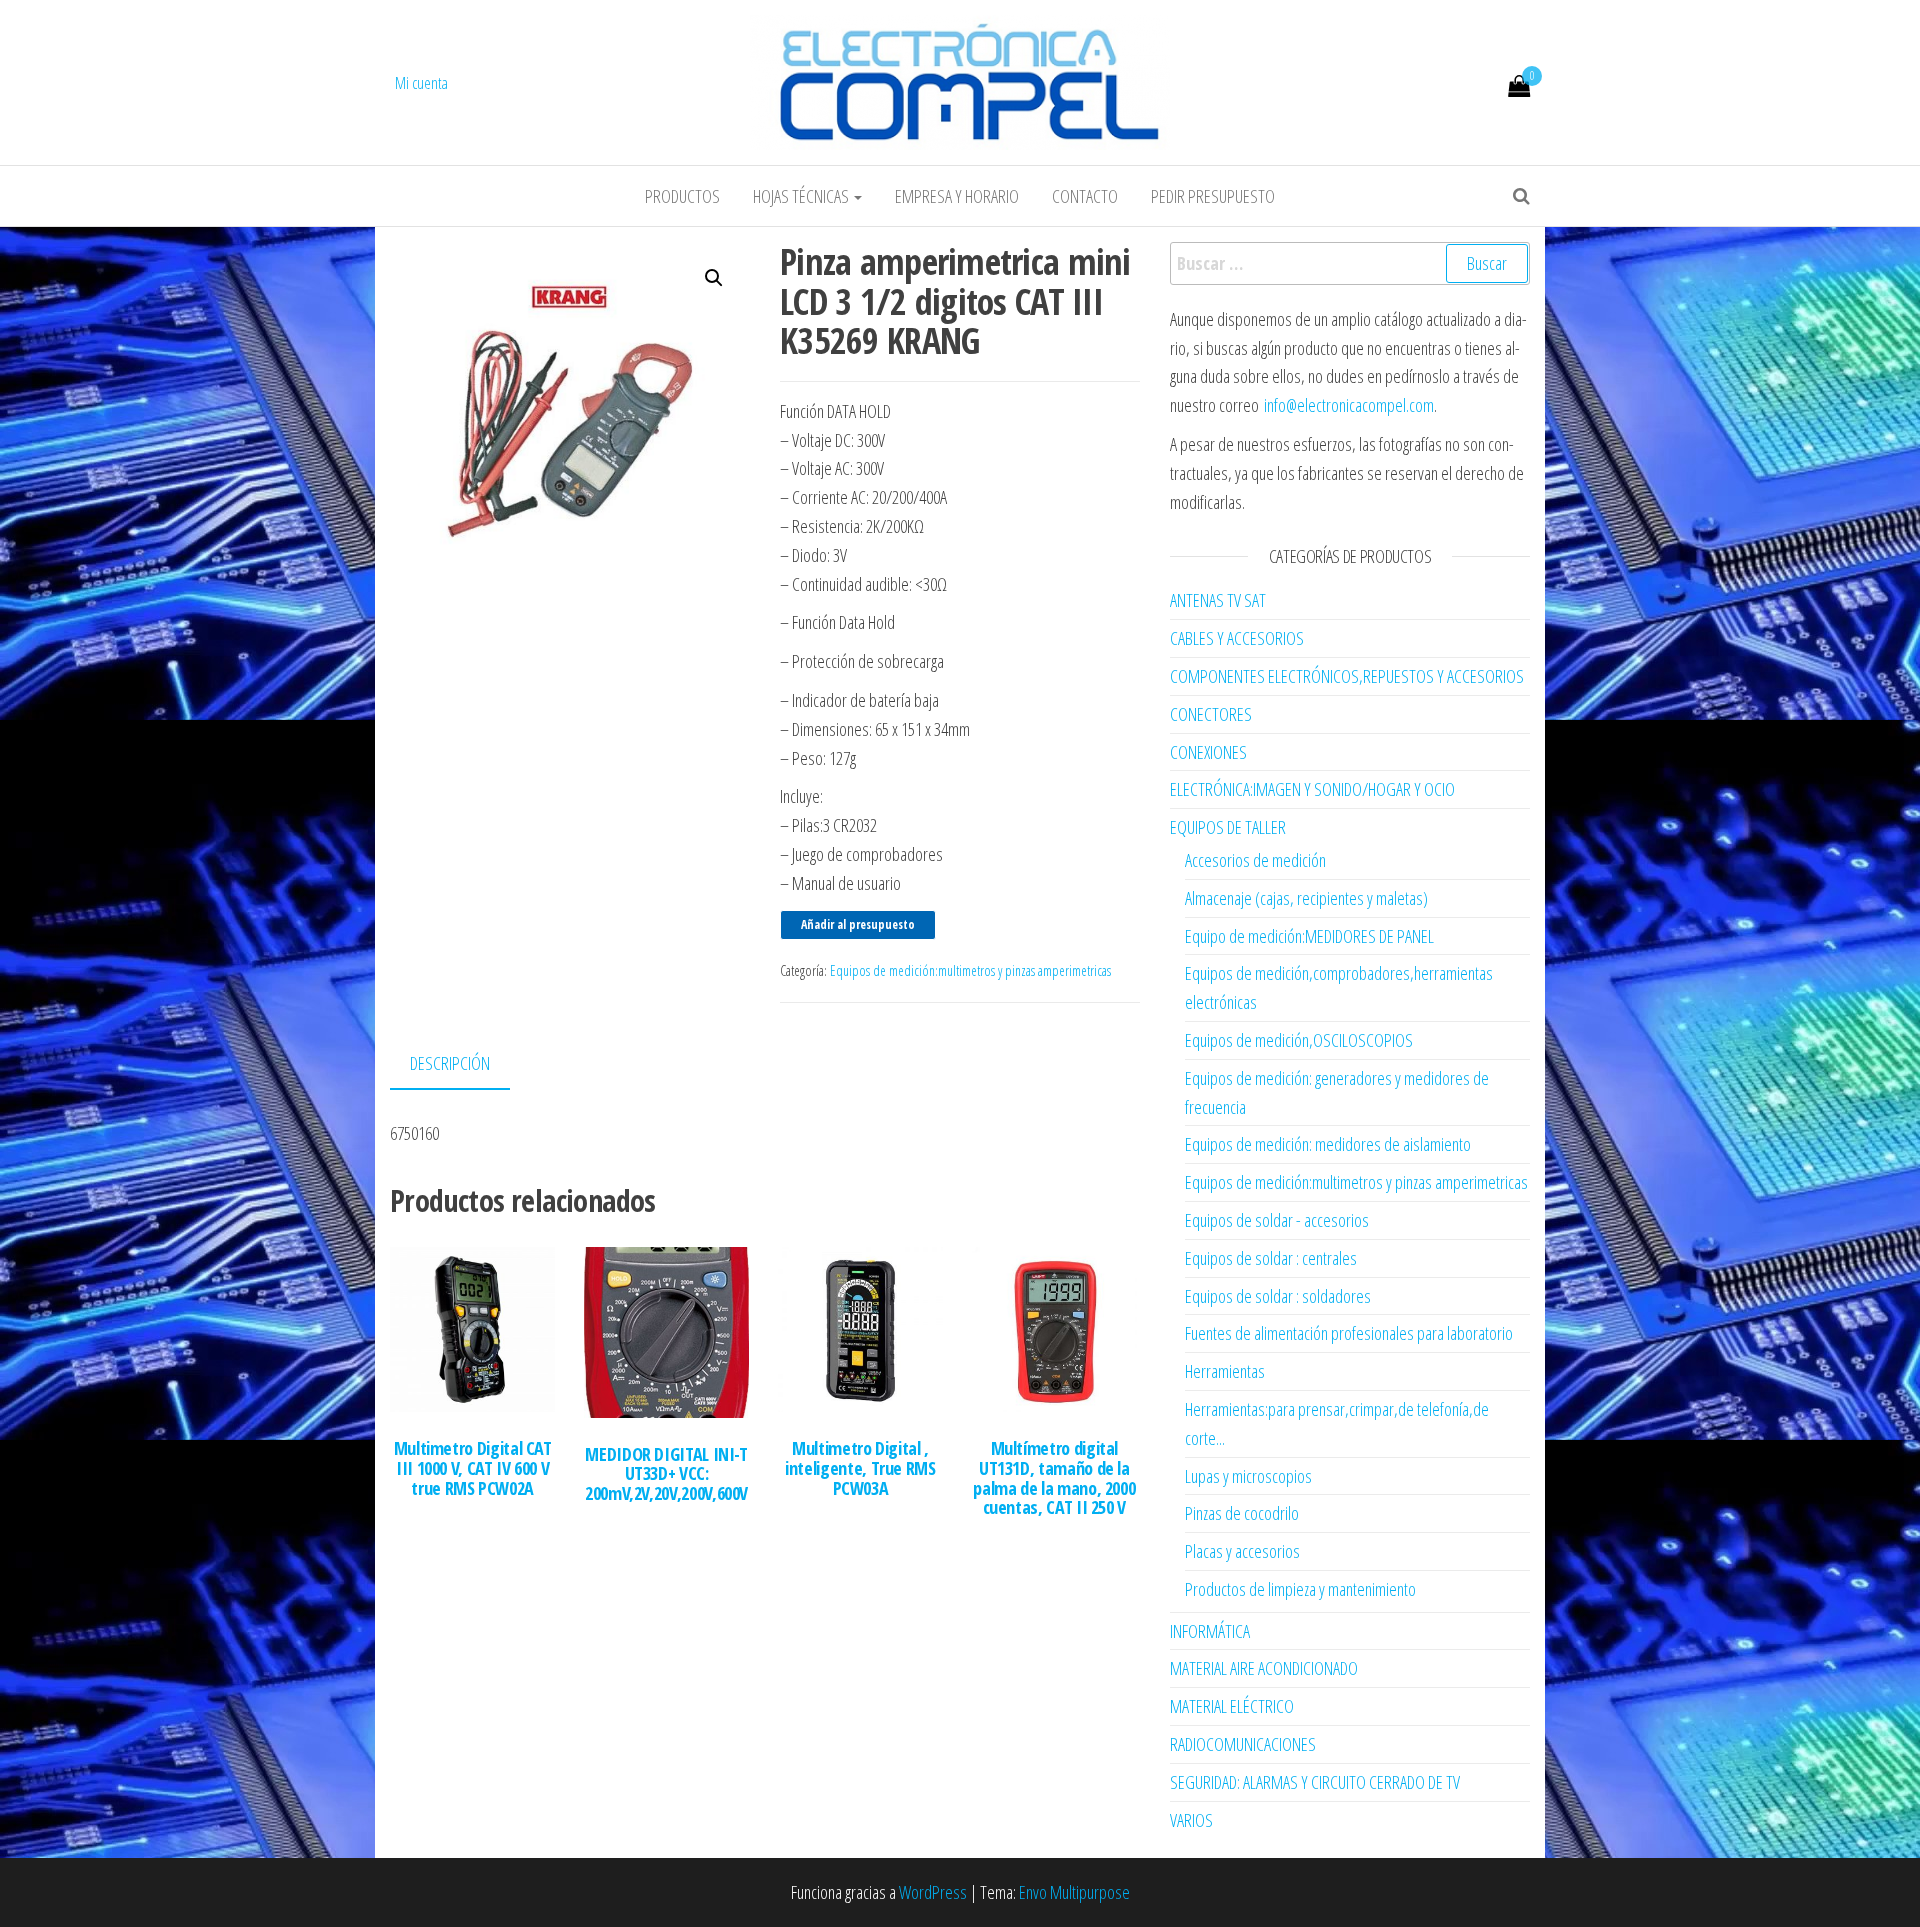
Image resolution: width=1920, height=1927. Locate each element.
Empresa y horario (957, 196)
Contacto (1085, 196)
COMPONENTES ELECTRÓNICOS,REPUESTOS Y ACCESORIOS (1347, 676)
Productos (682, 196)
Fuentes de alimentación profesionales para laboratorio (1349, 1333)
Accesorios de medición (1255, 860)
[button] (714, 278)
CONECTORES (1211, 714)
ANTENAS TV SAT (1218, 600)
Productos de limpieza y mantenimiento (1300, 1589)
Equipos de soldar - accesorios (1277, 1220)
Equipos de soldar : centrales (1271, 1258)
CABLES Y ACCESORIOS (1237, 638)
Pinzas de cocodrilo (1242, 1513)
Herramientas (1225, 1371)
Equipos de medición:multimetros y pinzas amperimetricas (970, 970)
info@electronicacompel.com (1349, 405)
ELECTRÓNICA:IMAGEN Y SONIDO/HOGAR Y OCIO (1312, 789)
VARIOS (1191, 1820)
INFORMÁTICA (1210, 1631)
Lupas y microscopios (1248, 1476)
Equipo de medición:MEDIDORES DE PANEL (1309, 936)
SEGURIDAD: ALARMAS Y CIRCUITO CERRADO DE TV (1315, 1782)
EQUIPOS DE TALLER (1228, 827)
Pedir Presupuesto (1213, 196)
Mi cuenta (421, 83)
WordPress (933, 1892)
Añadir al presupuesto (858, 924)
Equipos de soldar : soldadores (1278, 1296)
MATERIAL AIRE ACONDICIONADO (1264, 1668)
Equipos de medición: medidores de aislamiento (1328, 1144)
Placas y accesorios (1242, 1551)
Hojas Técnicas (802, 196)
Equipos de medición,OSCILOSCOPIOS (1299, 1040)
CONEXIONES (1208, 752)
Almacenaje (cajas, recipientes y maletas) (1306, 898)
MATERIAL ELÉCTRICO (1232, 1706)
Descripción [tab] (450, 1063)
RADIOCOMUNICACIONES (1243, 1744)
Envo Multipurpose (1074, 1892)
